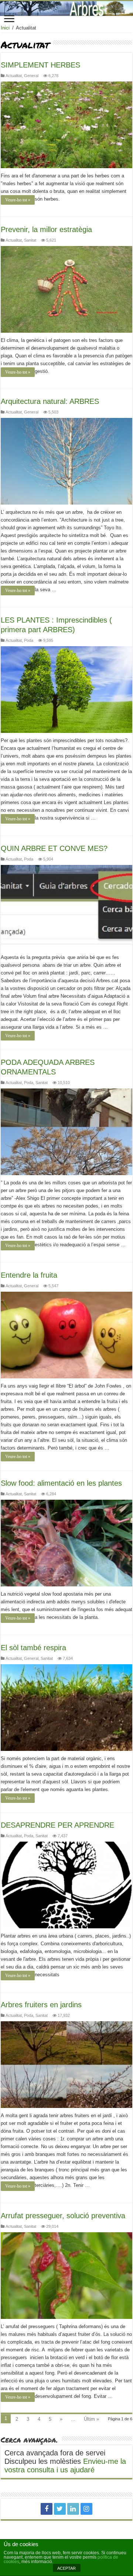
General (31, 76)
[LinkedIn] (73, 2509)
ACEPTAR (66, 2568)
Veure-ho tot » (18, 200)
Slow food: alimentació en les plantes (61, 1483)
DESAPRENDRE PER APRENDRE (57, 1825)
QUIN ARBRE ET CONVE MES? (54, 848)
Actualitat (14, 76)
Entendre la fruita (29, 1275)
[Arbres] (66, 8)
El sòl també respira (33, 1648)
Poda (29, 640)
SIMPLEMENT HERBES (40, 65)
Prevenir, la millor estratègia (46, 229)
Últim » (91, 2419)
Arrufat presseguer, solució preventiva (63, 2216)
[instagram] (86, 2509)
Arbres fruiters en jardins (41, 2005)
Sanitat (30, 240)
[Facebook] (47, 2509)
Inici (5, 28)
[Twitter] (60, 2509)
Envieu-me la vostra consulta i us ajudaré (65, 2466)
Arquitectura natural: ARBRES (50, 401)
